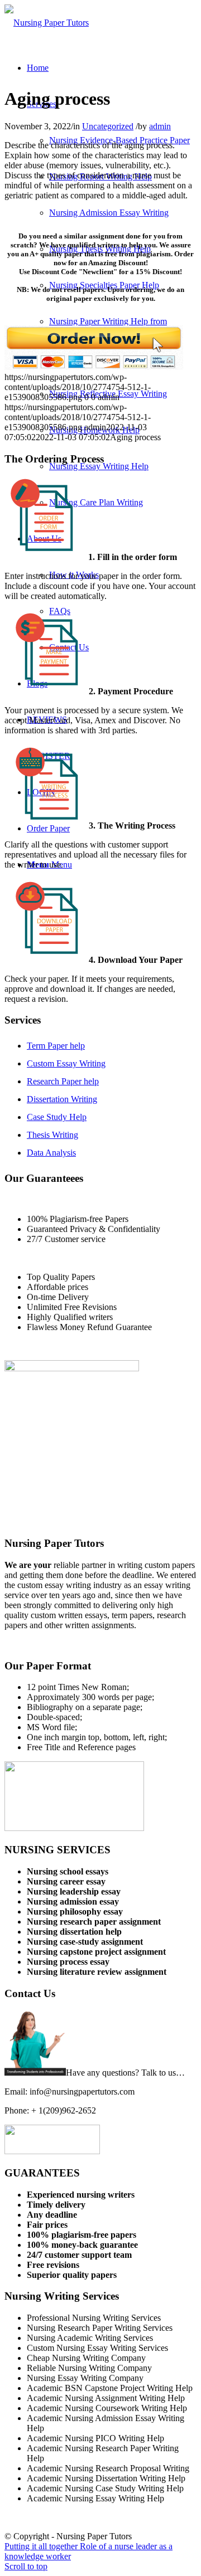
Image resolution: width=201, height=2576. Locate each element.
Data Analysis (51, 1153)
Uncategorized (108, 126)
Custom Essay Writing (66, 1063)
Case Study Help (57, 1117)
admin (160, 126)
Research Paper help (63, 1081)
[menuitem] (38, 68)
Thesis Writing (52, 1135)
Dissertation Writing (62, 1099)
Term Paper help (56, 1046)
